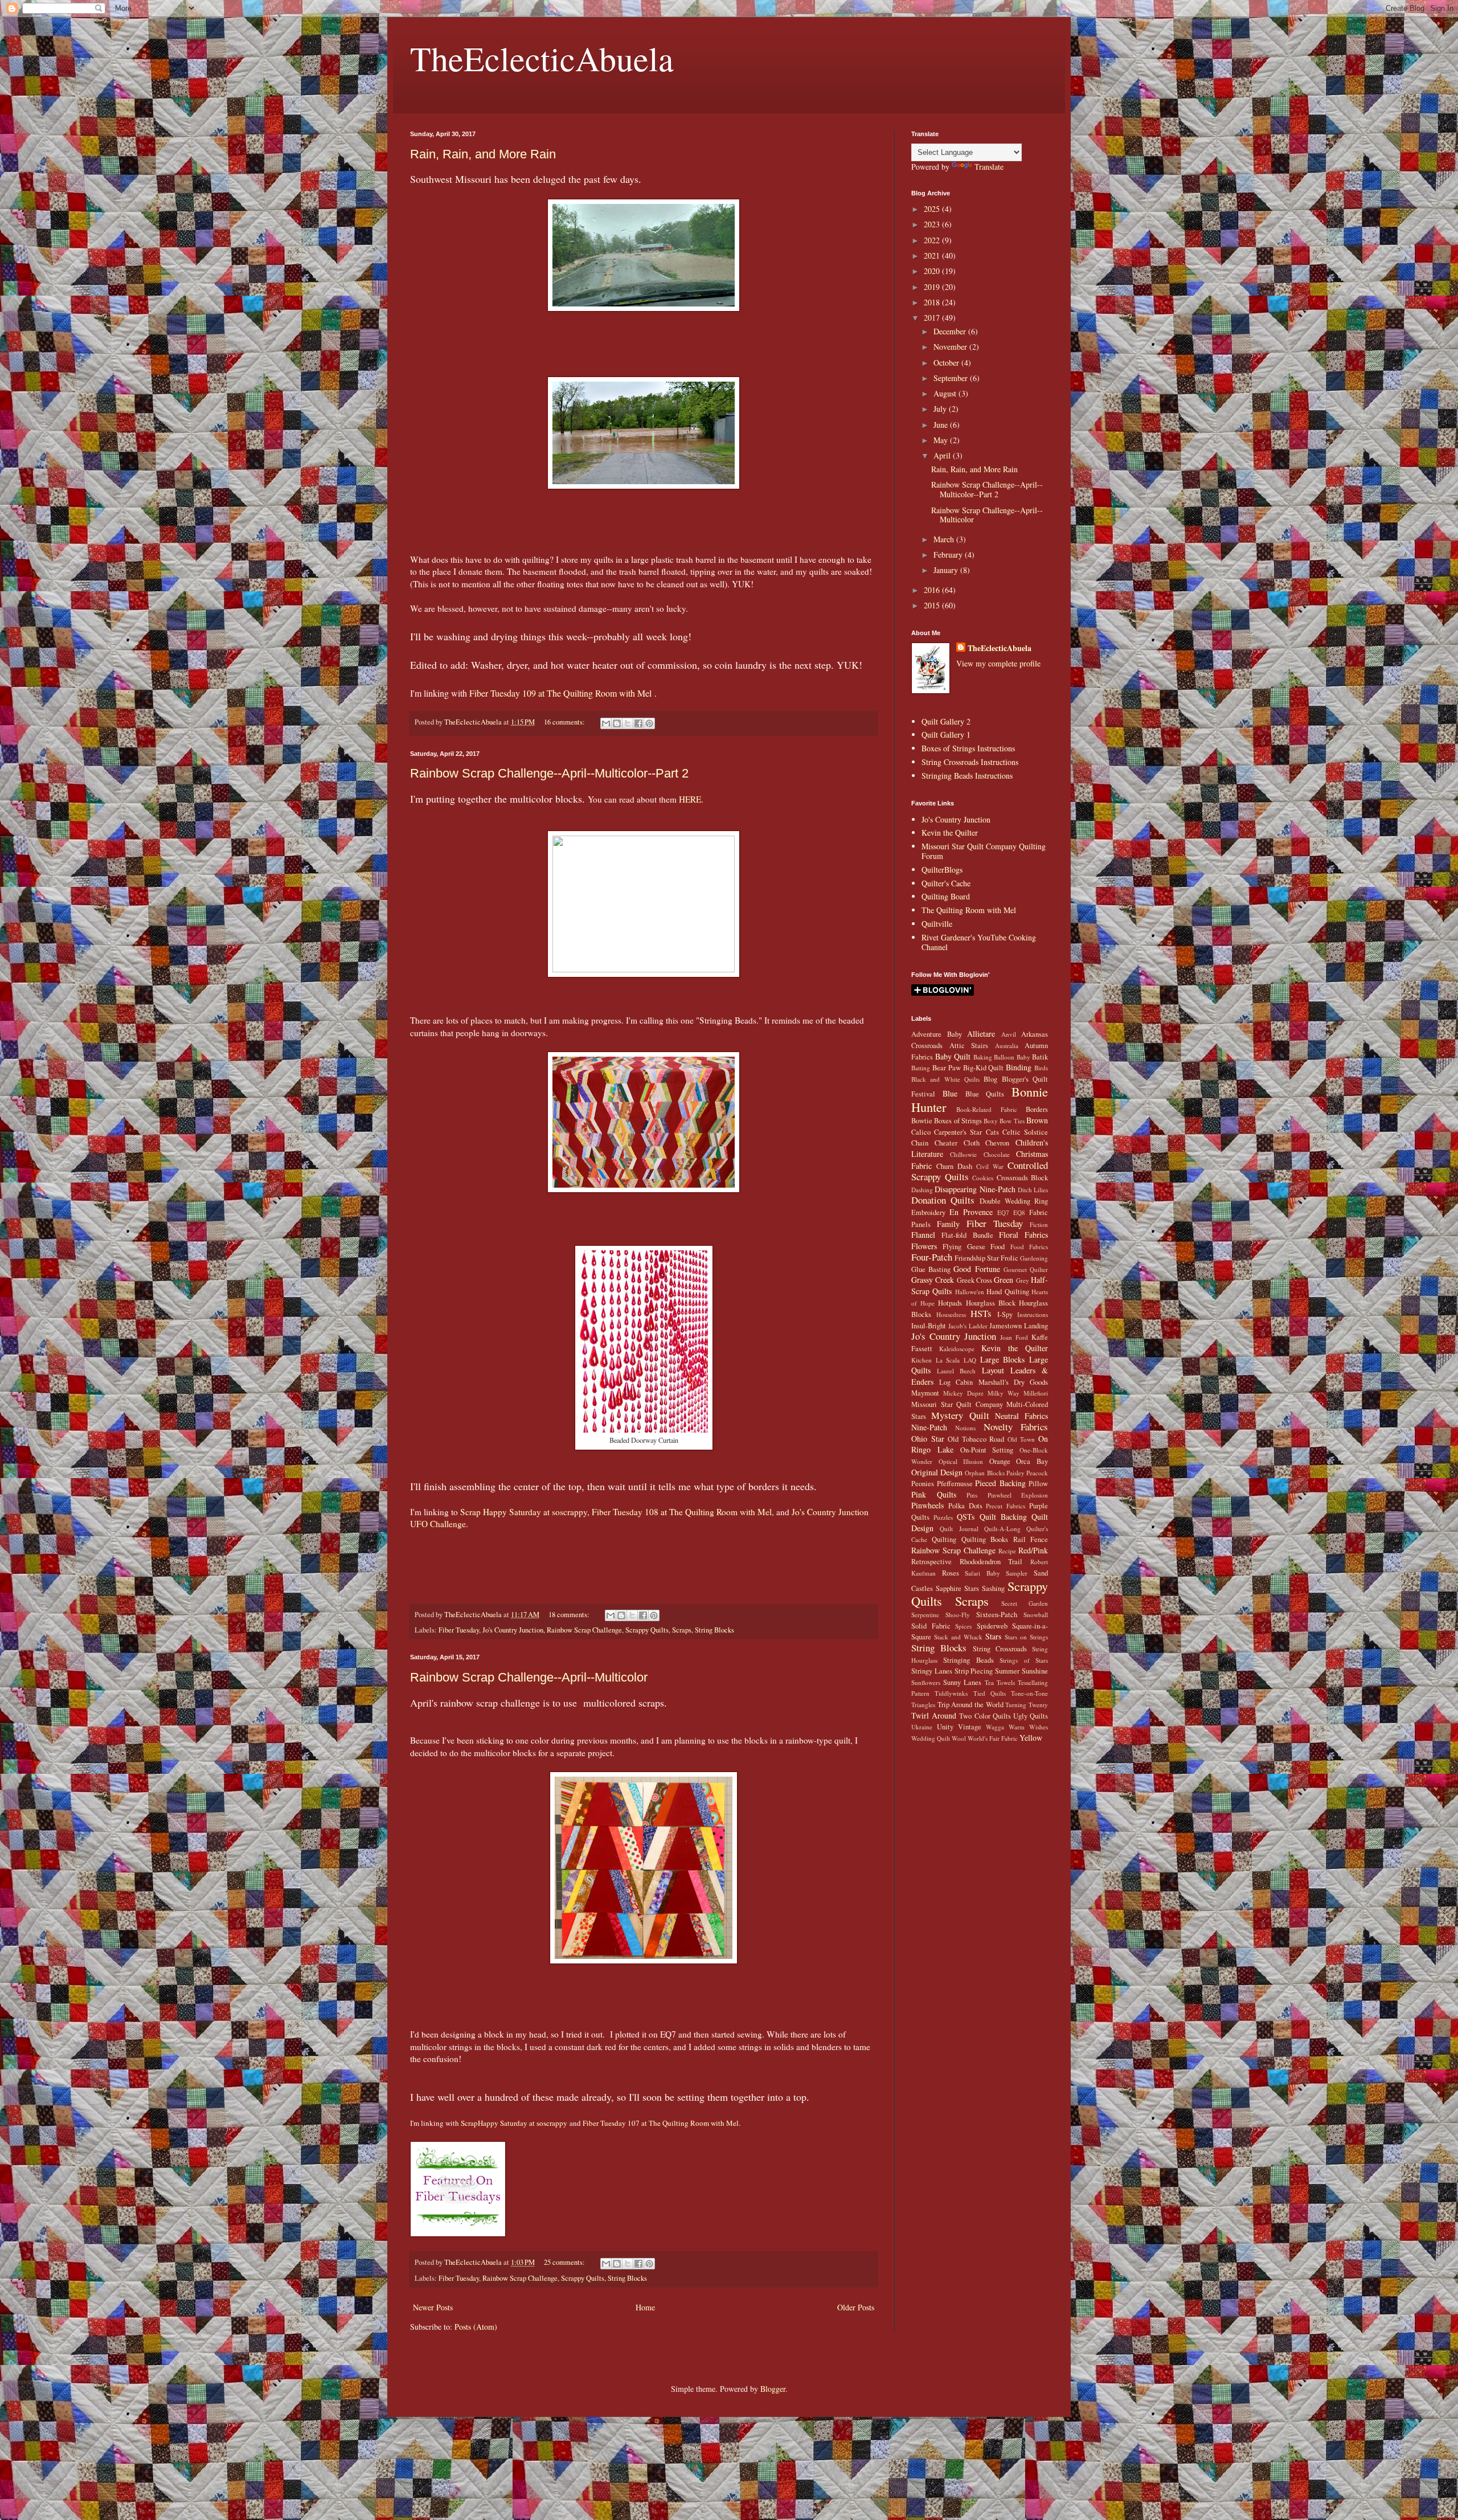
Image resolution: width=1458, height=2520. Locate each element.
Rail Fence (1031, 1539)
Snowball (1036, 1615)
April (943, 455)
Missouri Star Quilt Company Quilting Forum (984, 851)
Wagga (995, 1727)
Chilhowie (963, 1154)
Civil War (990, 1166)
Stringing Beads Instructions (967, 776)
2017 (933, 318)
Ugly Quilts (1031, 1716)
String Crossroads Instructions (970, 762)
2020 (933, 271)
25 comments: (565, 2262)
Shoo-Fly (958, 1615)
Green (1004, 1280)
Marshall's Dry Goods (1013, 1382)
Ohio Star (928, 1439)
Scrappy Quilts (647, 1630)
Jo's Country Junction (513, 1630)
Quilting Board (946, 896)
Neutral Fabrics (1021, 1416)
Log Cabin (956, 1382)
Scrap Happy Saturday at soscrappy (524, 1512)
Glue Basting (931, 1269)
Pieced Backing (1000, 1483)
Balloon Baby (1012, 1057)
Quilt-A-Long (1002, 1529)
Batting (921, 1068)
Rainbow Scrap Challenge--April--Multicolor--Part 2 (549, 773)
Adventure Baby (937, 1034)
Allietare (981, 1034)
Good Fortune (976, 1269)
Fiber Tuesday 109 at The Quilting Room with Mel (559, 693)
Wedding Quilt (931, 1738)
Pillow (1038, 1484)
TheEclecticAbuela (542, 58)
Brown (1037, 1120)
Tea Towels (1000, 1682)
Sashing (993, 1588)
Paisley (1015, 1473)
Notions (965, 1428)
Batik (1040, 1057)
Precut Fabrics (1006, 1506)
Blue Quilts (985, 1094)
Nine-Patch (929, 1427)
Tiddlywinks (951, 1693)
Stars (993, 1636)
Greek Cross (974, 1280)
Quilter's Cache (946, 883)
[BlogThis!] (617, 723)
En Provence (971, 1212)
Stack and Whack (958, 1637)
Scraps (682, 1630)
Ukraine (922, 1727)
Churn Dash (954, 1166)
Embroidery (928, 1212)
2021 (933, 255)
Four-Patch (932, 1257)
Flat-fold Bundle (967, 1235)
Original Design (937, 1472)
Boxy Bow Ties (1004, 1121)
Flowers (924, 1246)
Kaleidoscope (957, 1349)
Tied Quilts (990, 1693)
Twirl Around (934, 1715)
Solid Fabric (931, 1626)
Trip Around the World (970, 1705)
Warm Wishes (1028, 1727)
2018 (933, 302)
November (951, 347)
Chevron (997, 1143)
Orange (1000, 1461)
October (947, 363)
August (946, 393)
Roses (951, 1573)
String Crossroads (1000, 1649)
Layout (993, 1370)
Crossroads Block (1023, 1178)
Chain (920, 1143)
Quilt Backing (1003, 1517)
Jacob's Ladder (968, 1326)
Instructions (1033, 1314)
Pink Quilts (934, 1494)
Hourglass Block (991, 1303)
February (949, 555)
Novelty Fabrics (1016, 1427)
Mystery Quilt (960, 1415)
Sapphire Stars (957, 1588)
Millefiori (1036, 1393)
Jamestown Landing (1019, 1326)
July (941, 409)
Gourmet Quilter (1026, 1269)
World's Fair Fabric (993, 1738)
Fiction (1039, 1224)
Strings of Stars (1024, 1660)
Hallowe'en (970, 1292)
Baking (983, 1057)
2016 (933, 590)
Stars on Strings (1026, 1637)
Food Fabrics (1029, 1247)
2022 (933, 240)
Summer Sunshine (1021, 1671)
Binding (1019, 1067)
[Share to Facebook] (638, 723)
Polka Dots (965, 1506)
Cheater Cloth (957, 1143)
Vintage (970, 1727)
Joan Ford (1014, 1337)
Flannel (923, 1235)
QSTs (966, 1517)
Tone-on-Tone (1029, 1693)
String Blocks (714, 1630)
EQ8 (1019, 1212)
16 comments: (565, 722)
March (945, 539)
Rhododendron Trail (991, 1562)
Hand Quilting (1008, 1292)
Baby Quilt (953, 1056)
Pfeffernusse (955, 1484)
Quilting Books (985, 1539)
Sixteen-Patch (997, 1615)
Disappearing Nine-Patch (975, 1189)
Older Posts (856, 2307)
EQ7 (1003, 1212)
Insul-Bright (929, 1326)
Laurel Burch (956, 1371)
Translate (989, 167)
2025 (933, 209)
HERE (690, 799)
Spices (963, 1626)
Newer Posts (433, 2307)
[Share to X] (628, 723)
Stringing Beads (968, 1660)
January (947, 570)
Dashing (922, 1190)
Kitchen (922, 1360)
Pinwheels (927, 1505)
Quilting (944, 1539)
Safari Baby (982, 1573)
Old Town (1021, 1439)
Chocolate (997, 1154)
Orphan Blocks (984, 1473)
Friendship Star (977, 1258)
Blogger (773, 2389)
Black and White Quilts (945, 1079)
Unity (945, 1727)
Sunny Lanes (962, 1682)
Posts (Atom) (476, 2327)
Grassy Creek (933, 1280)
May (942, 440)
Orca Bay (1032, 1461)
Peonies (923, 1484)
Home (645, 2307)
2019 (933, 287)
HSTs (981, 1313)
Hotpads (950, 1303)
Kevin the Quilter (950, 832)
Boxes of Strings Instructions (968, 748)
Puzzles (943, 1517)
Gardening (1034, 1258)
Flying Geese (964, 1247)
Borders (1037, 1109)
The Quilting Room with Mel (969, 910)
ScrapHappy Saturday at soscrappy (514, 2123)
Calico (921, 1132)
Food (998, 1247)
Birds (1041, 1068)
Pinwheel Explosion (1018, 1495)
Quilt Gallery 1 (946, 735)
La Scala (948, 1360)
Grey (1023, 1280)
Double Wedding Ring (1014, 1201)
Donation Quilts (943, 1200)
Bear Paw (947, 1068)
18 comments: (570, 1615)
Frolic (1009, 1258)
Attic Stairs (969, 1046)
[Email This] (606, 723)
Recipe (1007, 1551)
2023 (933, 224)
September (952, 378)
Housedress (951, 1314)
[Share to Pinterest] (649, 723)
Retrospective (931, 1562)
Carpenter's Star (958, 1132)
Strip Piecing (974, 1671)
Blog (990, 1079)
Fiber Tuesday (459, 1630)
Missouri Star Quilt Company (957, 1404)
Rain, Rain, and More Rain (483, 154)
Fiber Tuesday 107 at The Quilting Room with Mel (661, 2123)
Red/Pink (1033, 1550)
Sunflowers (926, 1682)
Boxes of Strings (958, 1121)
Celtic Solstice (1025, 1132)
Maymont (925, 1393)
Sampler (1017, 1573)
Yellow (1031, 1738)
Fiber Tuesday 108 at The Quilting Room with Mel (682, 1512)
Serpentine (925, 1615)
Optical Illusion (961, 1461)
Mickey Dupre (963, 1393)
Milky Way (1004, 1393)
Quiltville (937, 924)
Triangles (923, 1705)
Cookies (983, 1178)
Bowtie (922, 1121)
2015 (933, 605)
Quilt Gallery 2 (946, 721)
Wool (959, 1738)
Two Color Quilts (985, 1716)
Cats (992, 1132)
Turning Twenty (1027, 1705)
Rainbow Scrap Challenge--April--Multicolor (529, 1677)
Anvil (1009, 1034)
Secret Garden (1025, 1603)
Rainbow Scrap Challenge (584, 1630)
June (942, 425)
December (951, 331)
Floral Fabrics (1023, 1235)
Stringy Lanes (932, 1671)
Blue (950, 1093)
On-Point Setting (987, 1450)
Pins (972, 1495)
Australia (1007, 1046)
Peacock (1037, 1473)
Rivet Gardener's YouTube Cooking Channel (979, 942)
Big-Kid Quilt (984, 1068)
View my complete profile (998, 663)
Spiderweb (992, 1626)
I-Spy (1005, 1314)
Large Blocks (1003, 1359)
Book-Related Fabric (986, 1109)
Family (948, 1224)
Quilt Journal (959, 1529)
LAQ (970, 1360)
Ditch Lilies (1033, 1190)
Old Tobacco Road (976, 1439)
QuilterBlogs (942, 870)
